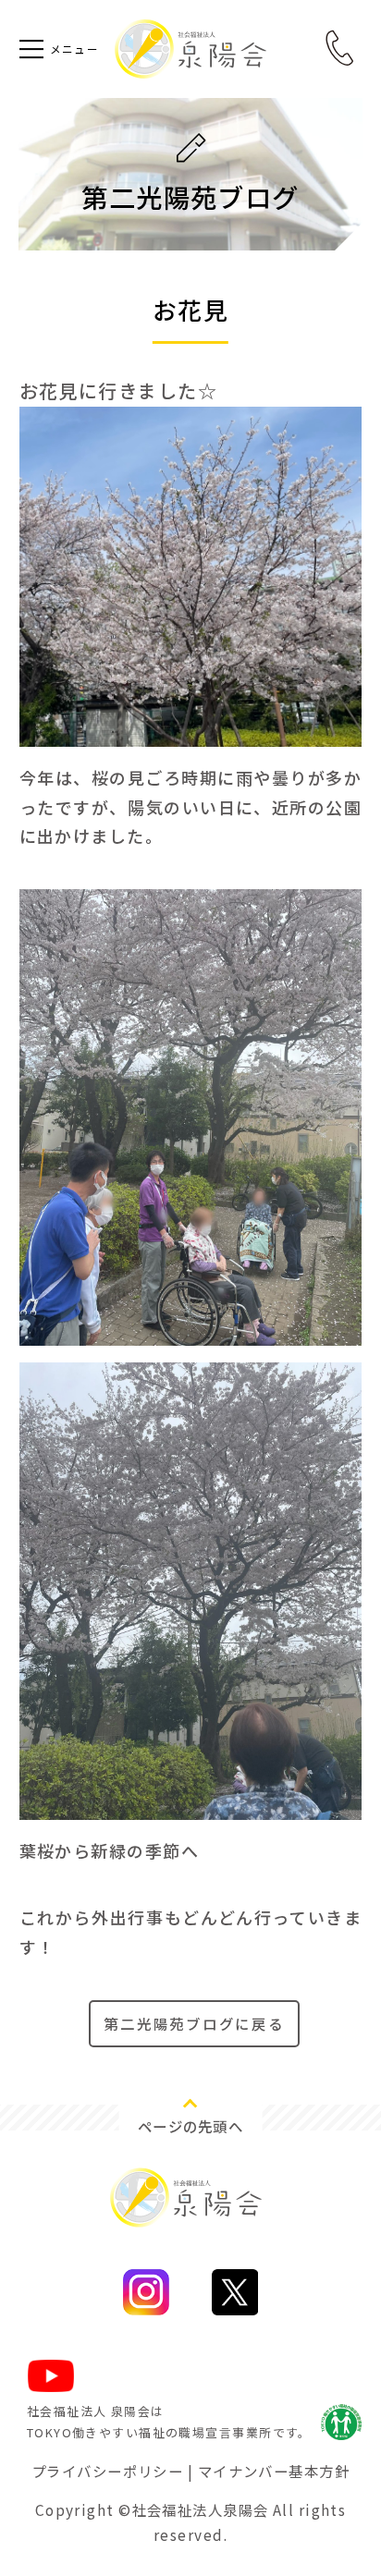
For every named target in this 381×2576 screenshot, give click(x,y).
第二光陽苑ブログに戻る (194, 2023)
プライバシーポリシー (107, 2471)
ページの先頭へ (190, 2126)
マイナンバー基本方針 (274, 2471)
